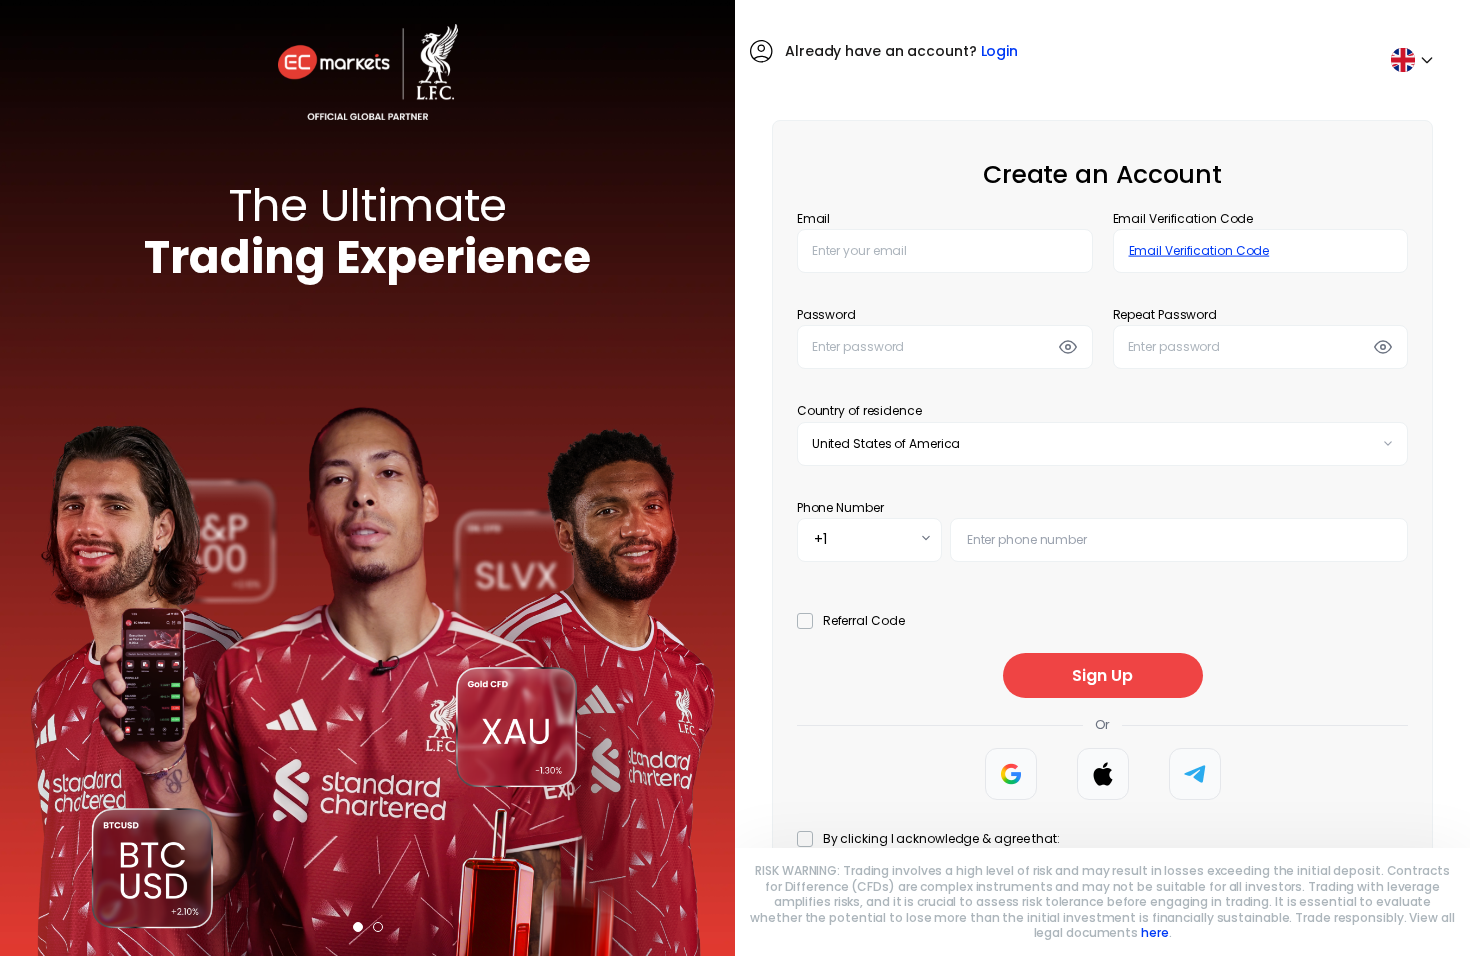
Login (1000, 51)
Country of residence (859, 410)
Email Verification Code (1183, 218)
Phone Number (840, 507)
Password (826, 314)
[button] (358, 927)
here (1155, 932)
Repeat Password (1165, 314)
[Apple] (1103, 774)
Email (814, 218)
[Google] (1011, 774)
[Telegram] (1195, 774)
